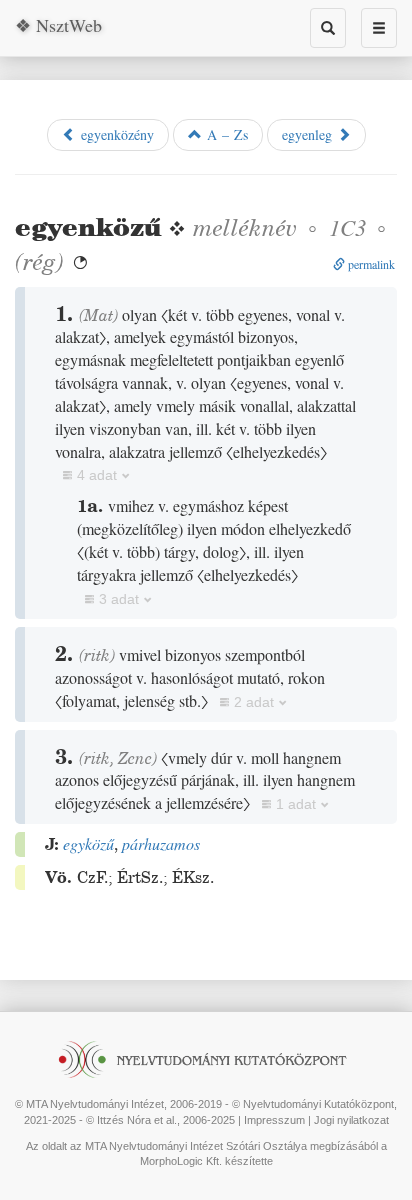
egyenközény (115, 134)
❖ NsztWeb (58, 25)
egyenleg (309, 134)
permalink (370, 264)
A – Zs (225, 134)
